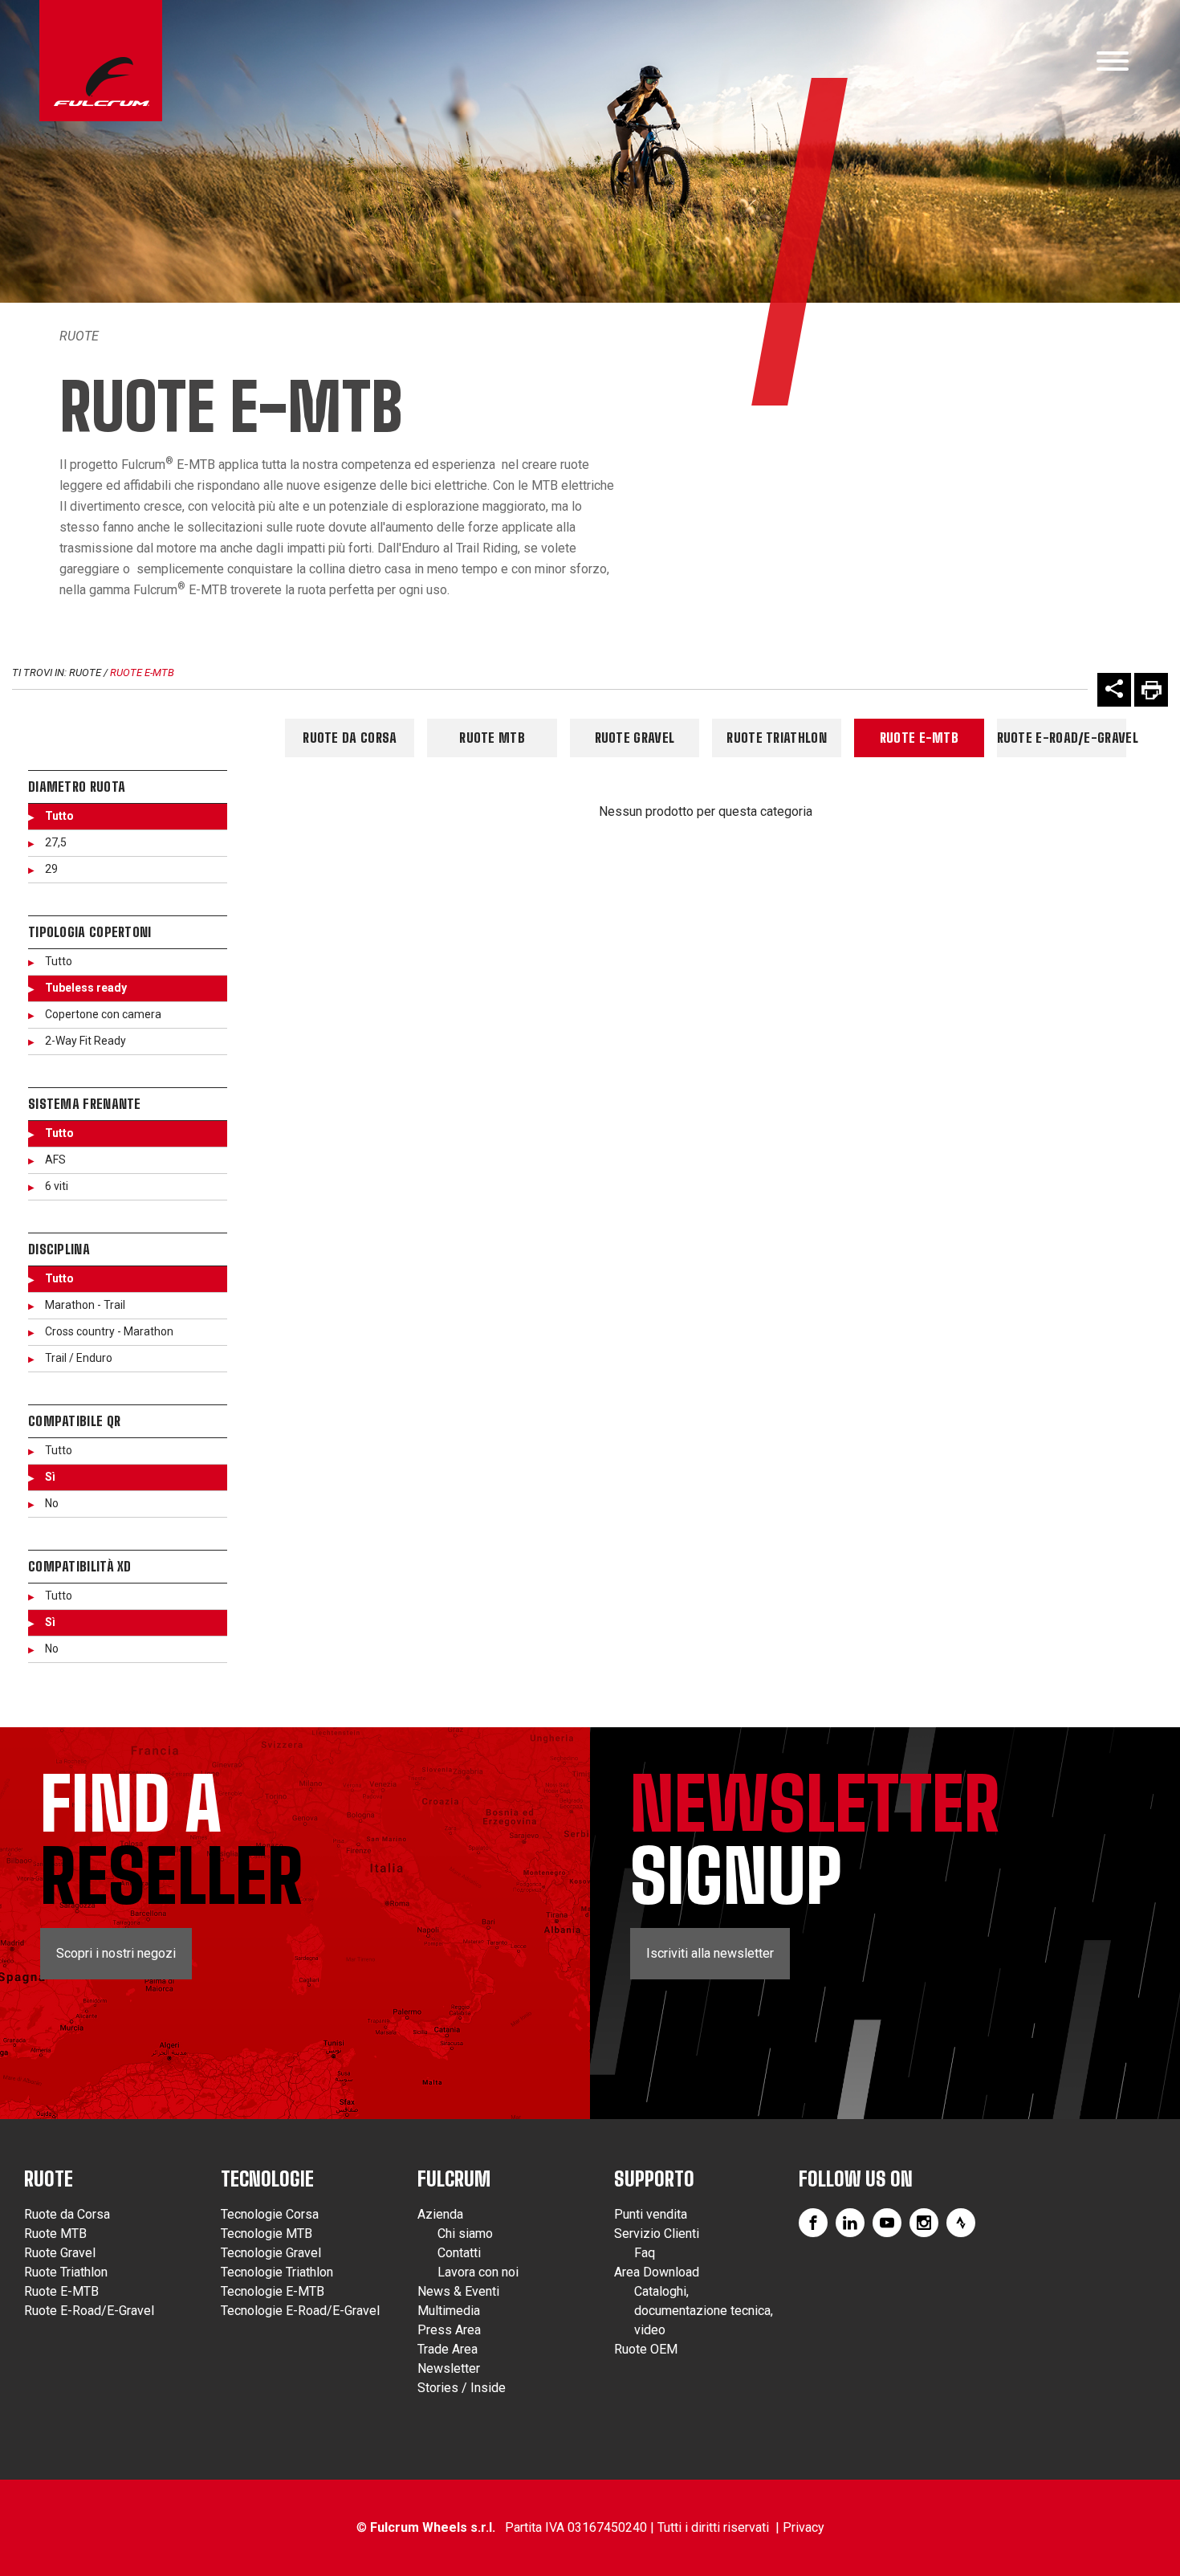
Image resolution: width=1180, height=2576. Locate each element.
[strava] (961, 2223)
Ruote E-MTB (142, 673)
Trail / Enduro (79, 1358)
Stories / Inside (462, 2388)
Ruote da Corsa (350, 738)
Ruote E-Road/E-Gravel (1062, 738)
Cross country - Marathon (109, 1331)
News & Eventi (458, 2291)
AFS (55, 1160)
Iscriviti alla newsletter (710, 1953)
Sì (50, 1477)
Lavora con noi (478, 2272)
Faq (645, 2253)
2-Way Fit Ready (85, 1041)
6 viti (57, 1186)
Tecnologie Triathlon (277, 2272)
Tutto (59, 816)
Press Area (449, 2330)
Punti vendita (651, 2214)
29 (51, 869)
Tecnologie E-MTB (273, 2291)
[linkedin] (850, 2223)
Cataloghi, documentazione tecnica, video (704, 2311)
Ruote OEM (646, 2349)
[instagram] (924, 2223)
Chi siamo (465, 2234)
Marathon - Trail (85, 1305)
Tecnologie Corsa (270, 2214)
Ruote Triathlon (777, 738)
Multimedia (449, 2311)
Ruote (79, 336)
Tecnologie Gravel (271, 2253)
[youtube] (887, 2223)
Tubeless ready (86, 988)
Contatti (459, 2253)
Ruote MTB (492, 738)
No (52, 1503)
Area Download (657, 2272)
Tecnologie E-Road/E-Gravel (300, 2311)
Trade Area (448, 2349)
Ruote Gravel (635, 738)
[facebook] (813, 2223)
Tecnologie (267, 2179)
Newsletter (449, 2368)
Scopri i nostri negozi (116, 1953)
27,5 (56, 842)
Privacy (804, 2527)
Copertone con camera (103, 1014)
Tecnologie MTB (267, 2234)
